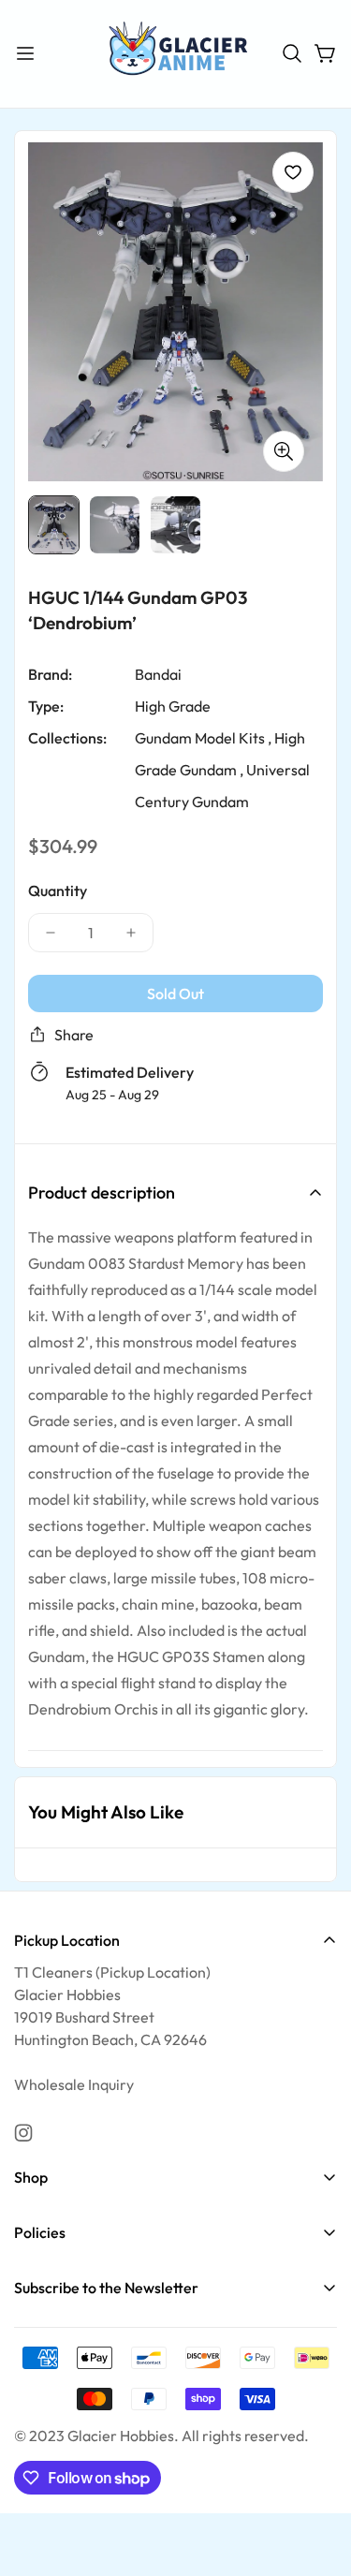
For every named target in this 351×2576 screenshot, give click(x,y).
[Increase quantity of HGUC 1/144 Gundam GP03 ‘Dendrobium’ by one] (131, 933)
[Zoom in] (284, 451)
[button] (292, 53)
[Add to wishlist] (293, 172)
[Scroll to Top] (317, 2477)
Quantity (58, 891)
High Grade (173, 706)
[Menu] (25, 53)
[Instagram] (23, 2133)
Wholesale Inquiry (74, 2084)
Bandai (158, 674)
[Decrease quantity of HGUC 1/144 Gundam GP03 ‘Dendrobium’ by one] (51, 933)
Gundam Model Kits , (203, 738)
